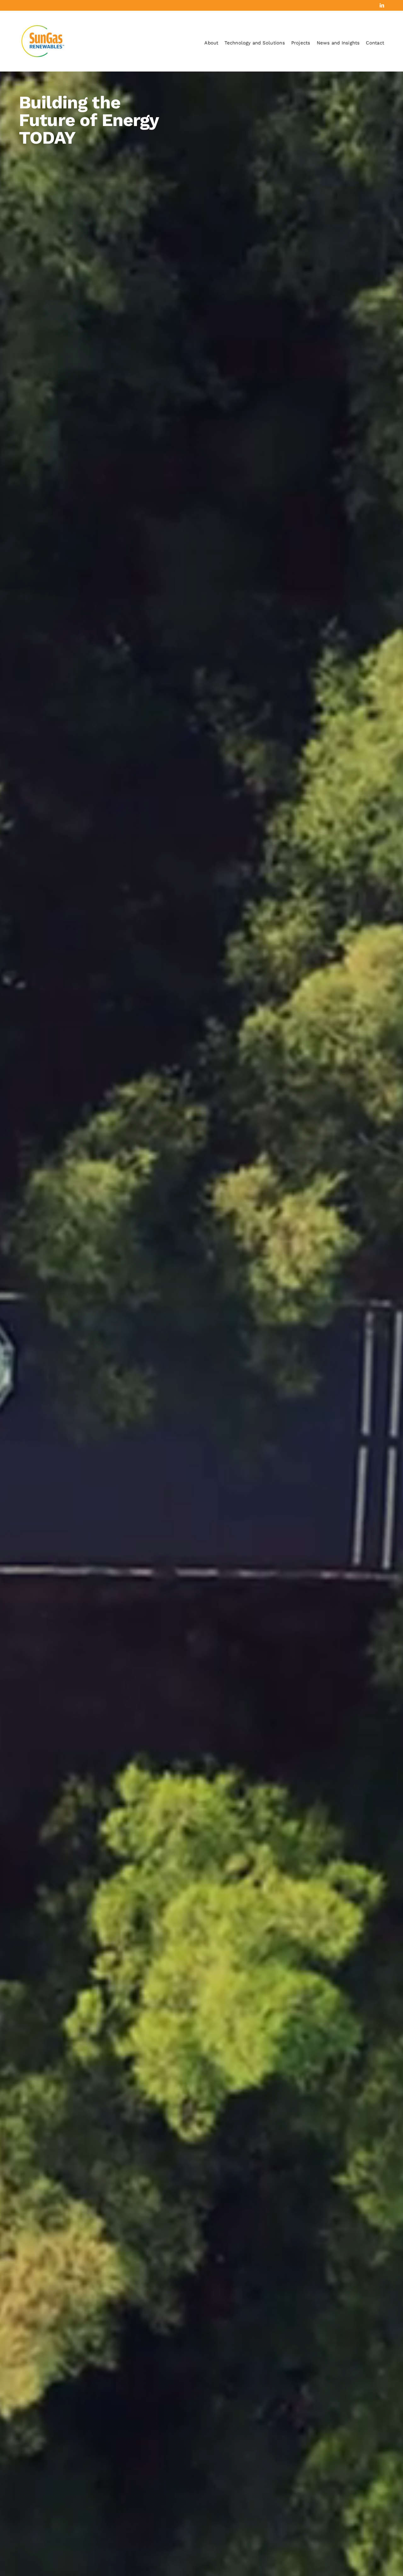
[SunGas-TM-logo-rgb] (43, 26)
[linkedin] (382, 5)
